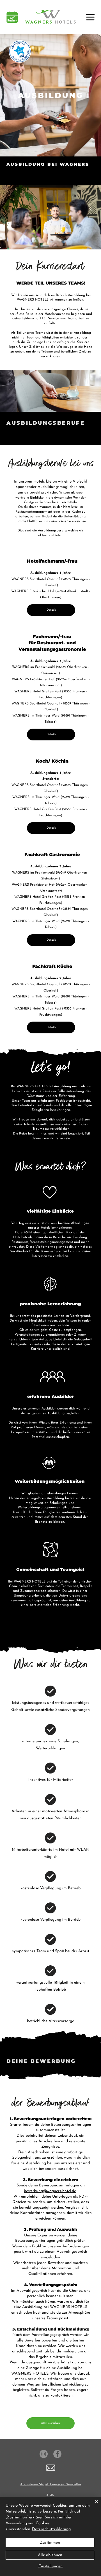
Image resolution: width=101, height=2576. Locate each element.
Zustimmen (50, 2543)
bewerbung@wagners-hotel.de (50, 2191)
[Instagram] (44, 2454)
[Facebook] (57, 2454)
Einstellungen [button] (50, 2566)
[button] (12, 17)
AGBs (50, 2495)
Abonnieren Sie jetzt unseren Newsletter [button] (51, 2484)
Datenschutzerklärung (51, 2529)
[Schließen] (93, 2505)
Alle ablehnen (50, 2555)
